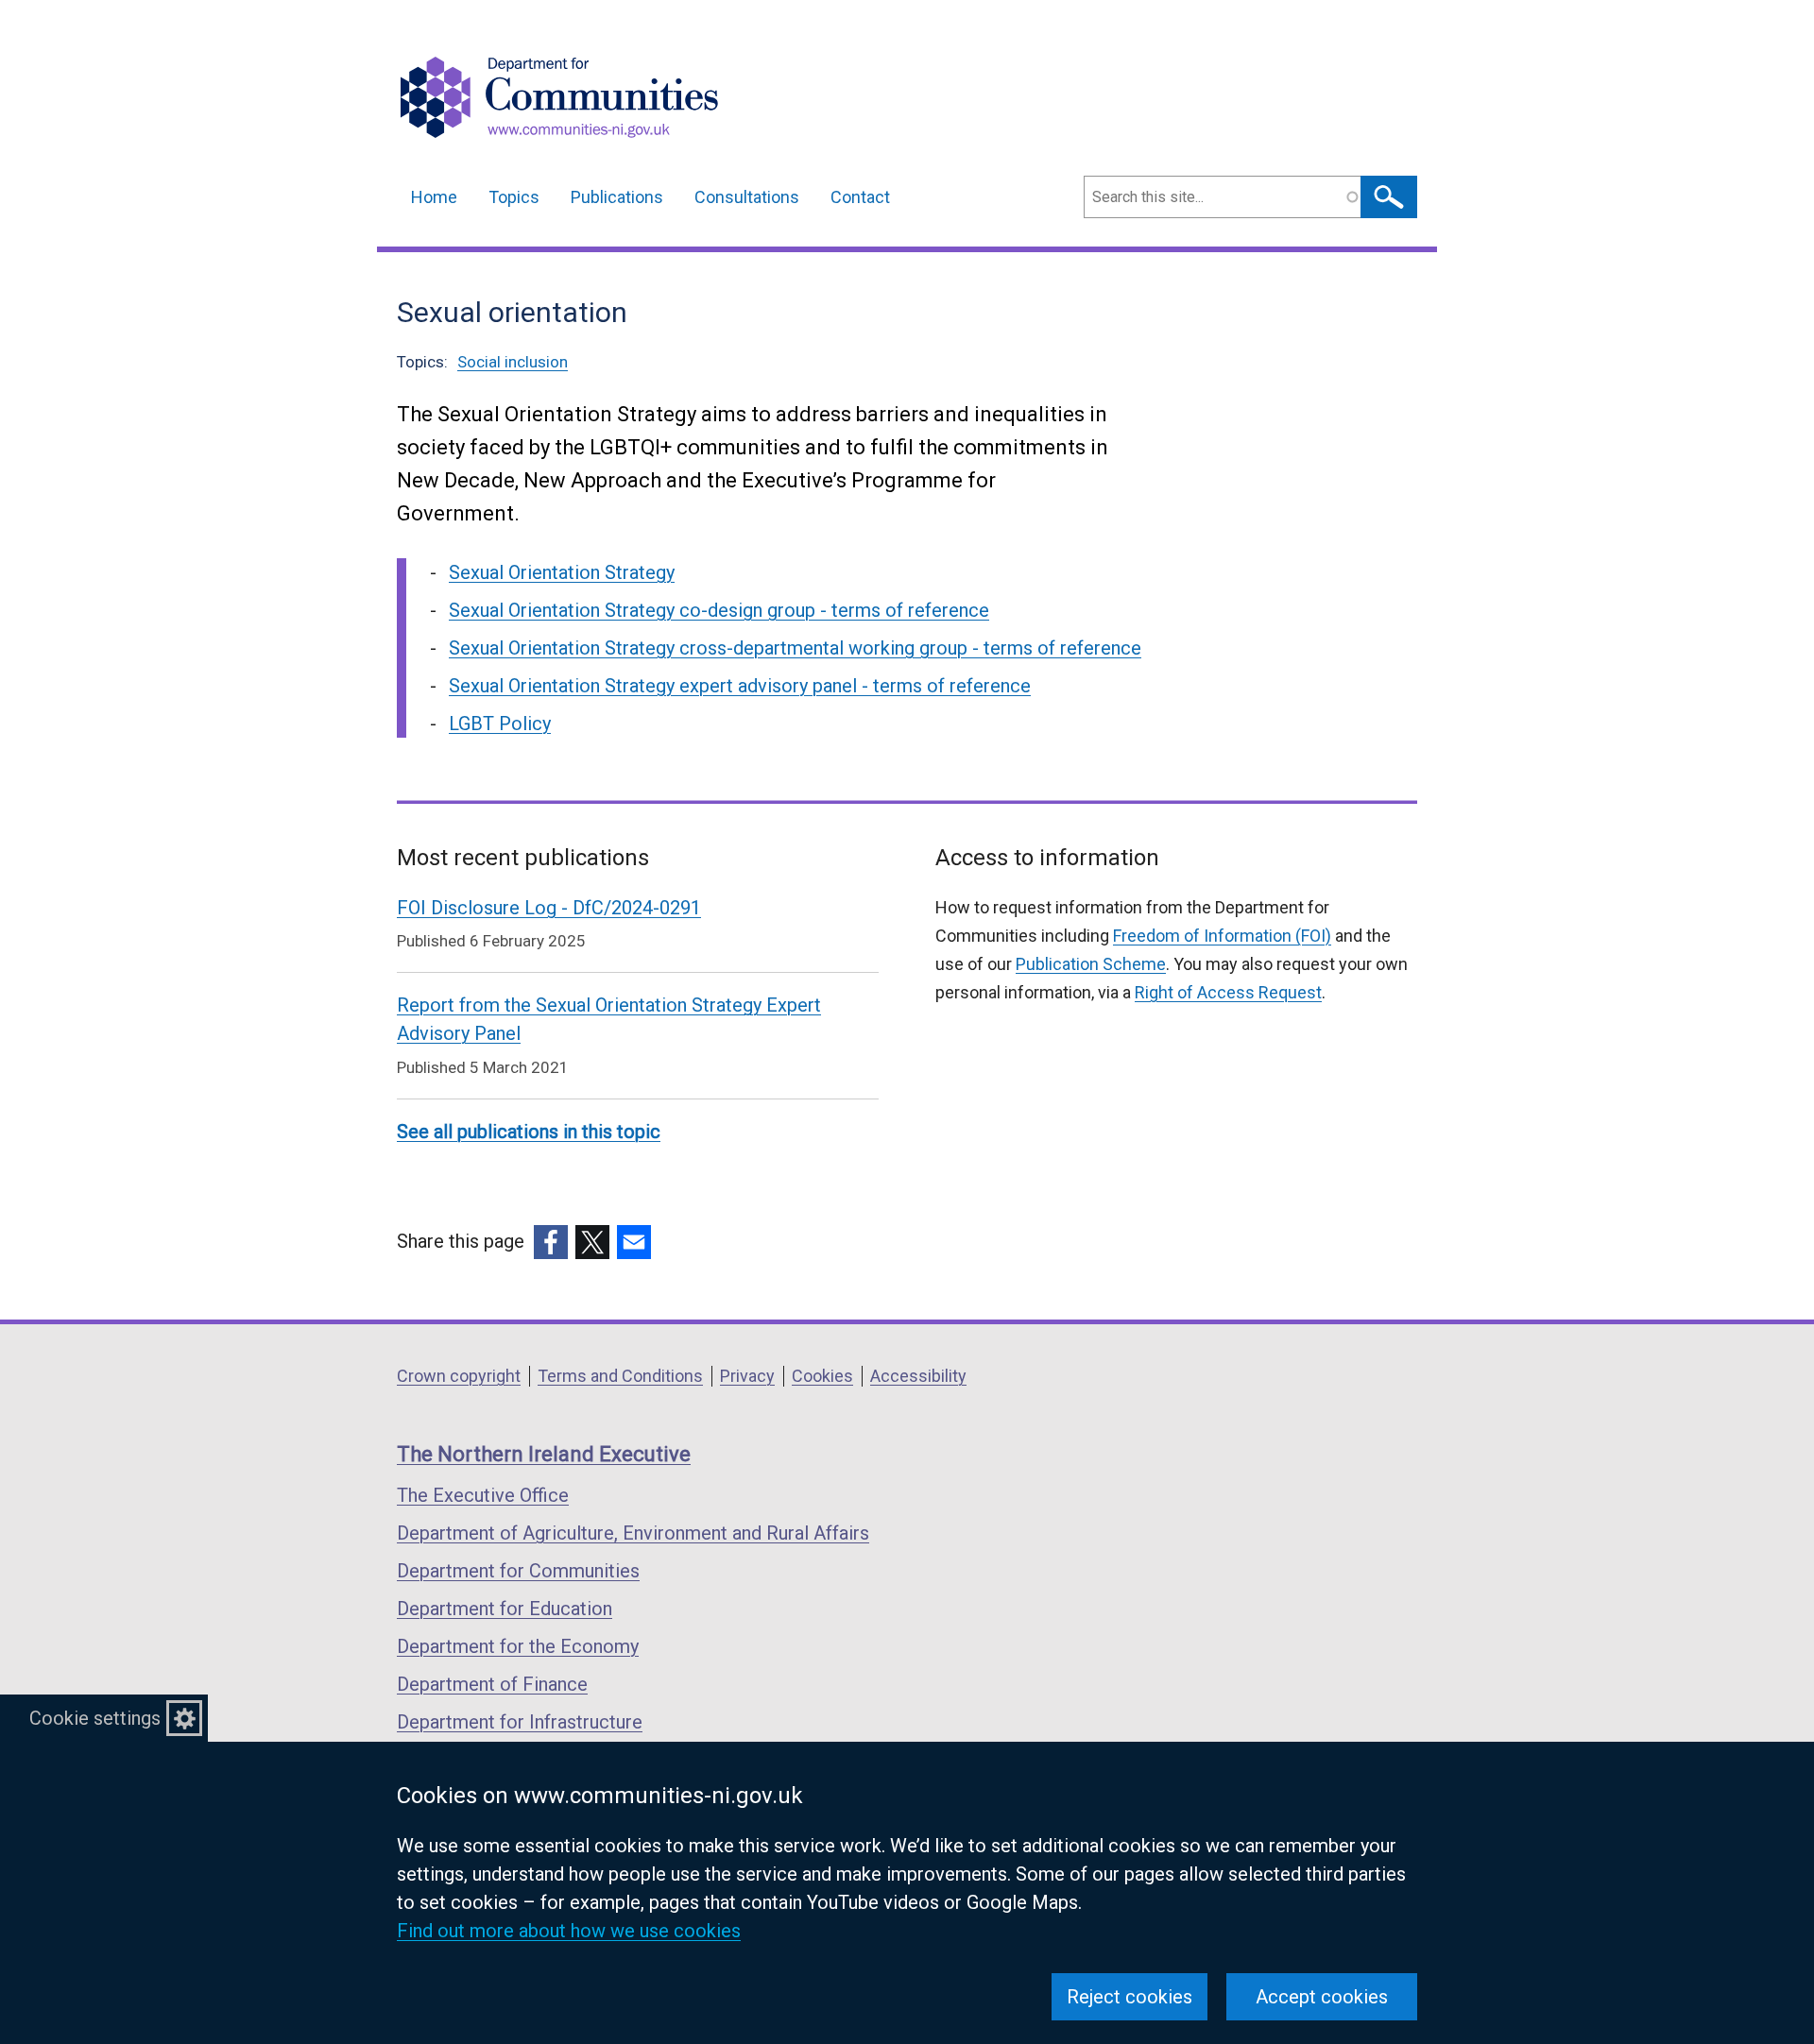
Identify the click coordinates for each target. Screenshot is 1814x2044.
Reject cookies (1129, 1997)
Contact (860, 197)
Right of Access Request (1228, 992)
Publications (617, 197)
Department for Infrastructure (520, 1722)
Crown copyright (459, 1376)
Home (434, 197)
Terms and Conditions (620, 1376)
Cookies (822, 1376)
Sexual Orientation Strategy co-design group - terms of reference (719, 610)
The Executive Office (483, 1495)
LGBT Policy (500, 724)
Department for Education (505, 1609)
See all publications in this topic (529, 1132)
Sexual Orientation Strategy (562, 572)
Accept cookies (1322, 1997)
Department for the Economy (518, 1646)
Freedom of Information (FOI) (1222, 936)
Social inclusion (513, 362)
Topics (514, 197)
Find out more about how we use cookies (569, 1931)
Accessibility (918, 1376)
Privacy (747, 1376)
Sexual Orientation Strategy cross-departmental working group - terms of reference (795, 648)
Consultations (747, 197)
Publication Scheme (1091, 964)
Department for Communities (518, 1571)
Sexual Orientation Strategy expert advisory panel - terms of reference (740, 686)
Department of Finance (492, 1684)
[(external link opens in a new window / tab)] (551, 1242)
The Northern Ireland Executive (544, 1454)
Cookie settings (95, 1718)
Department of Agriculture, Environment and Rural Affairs (633, 1533)
